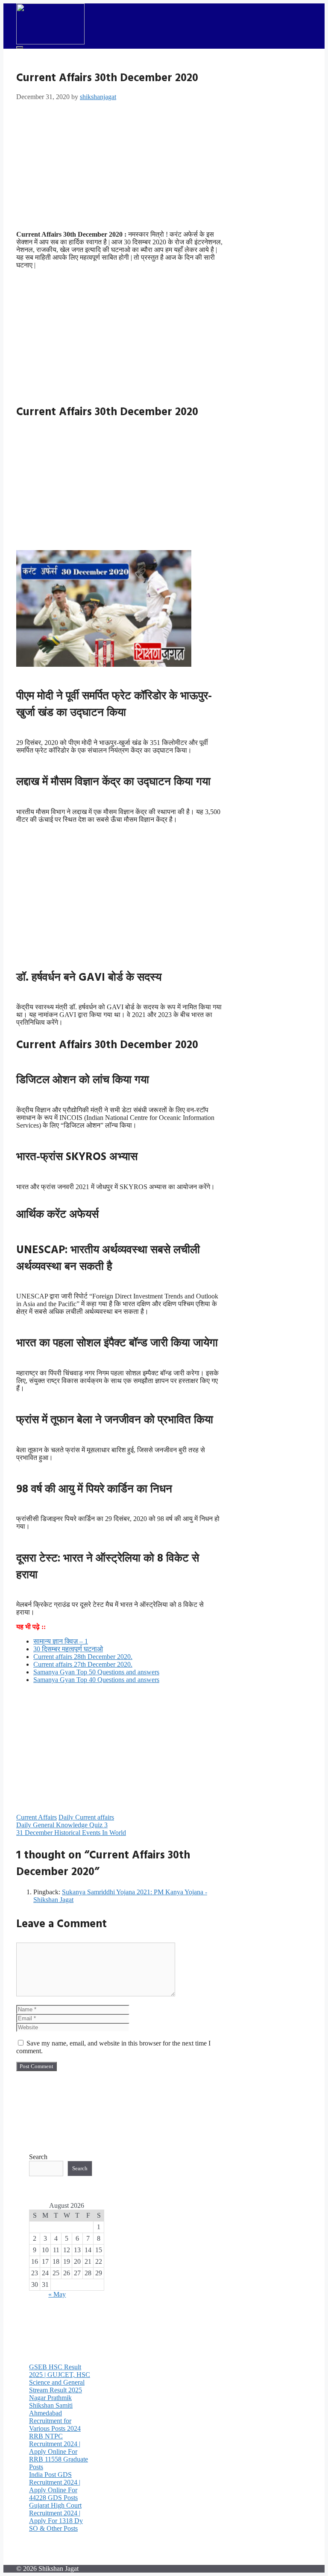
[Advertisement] (120, 164)
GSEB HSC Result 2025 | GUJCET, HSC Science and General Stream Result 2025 (60, 2378)
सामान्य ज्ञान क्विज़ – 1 (61, 1641)
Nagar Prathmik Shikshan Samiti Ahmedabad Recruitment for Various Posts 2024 (55, 2413)
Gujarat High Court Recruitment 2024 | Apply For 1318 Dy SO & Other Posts (56, 2517)
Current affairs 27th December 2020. (83, 1664)
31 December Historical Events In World (71, 1833)
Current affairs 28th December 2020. (83, 1657)
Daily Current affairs (86, 1817)
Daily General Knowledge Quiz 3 (62, 1825)
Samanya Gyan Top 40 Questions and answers (96, 1680)
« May (57, 2294)
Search (38, 2157)
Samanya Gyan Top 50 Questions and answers (96, 1672)
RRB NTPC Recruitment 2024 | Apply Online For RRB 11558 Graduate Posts (59, 2451)
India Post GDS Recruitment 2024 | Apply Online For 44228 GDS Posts (55, 2486)
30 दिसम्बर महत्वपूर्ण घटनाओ (68, 1649)
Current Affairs (37, 1817)
